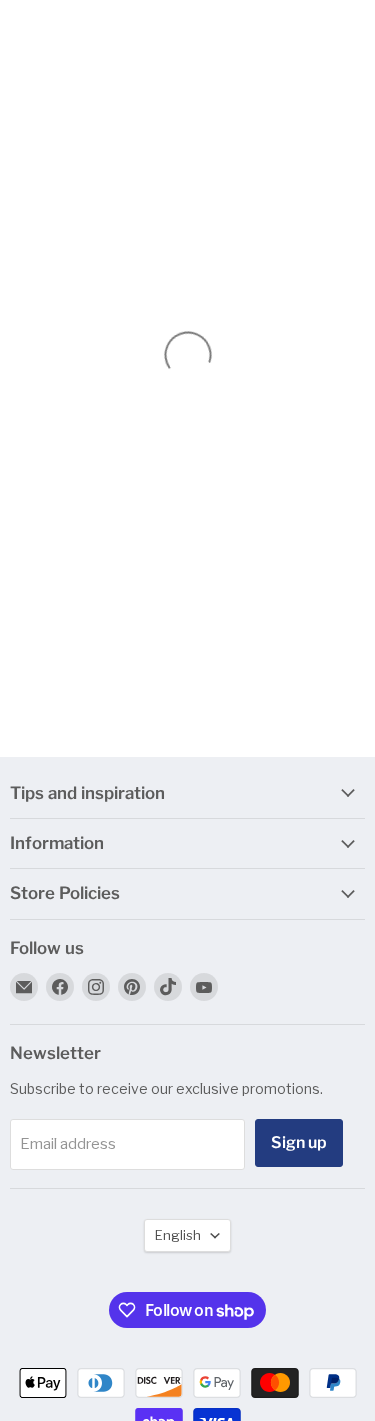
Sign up (299, 1142)
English (178, 1235)
